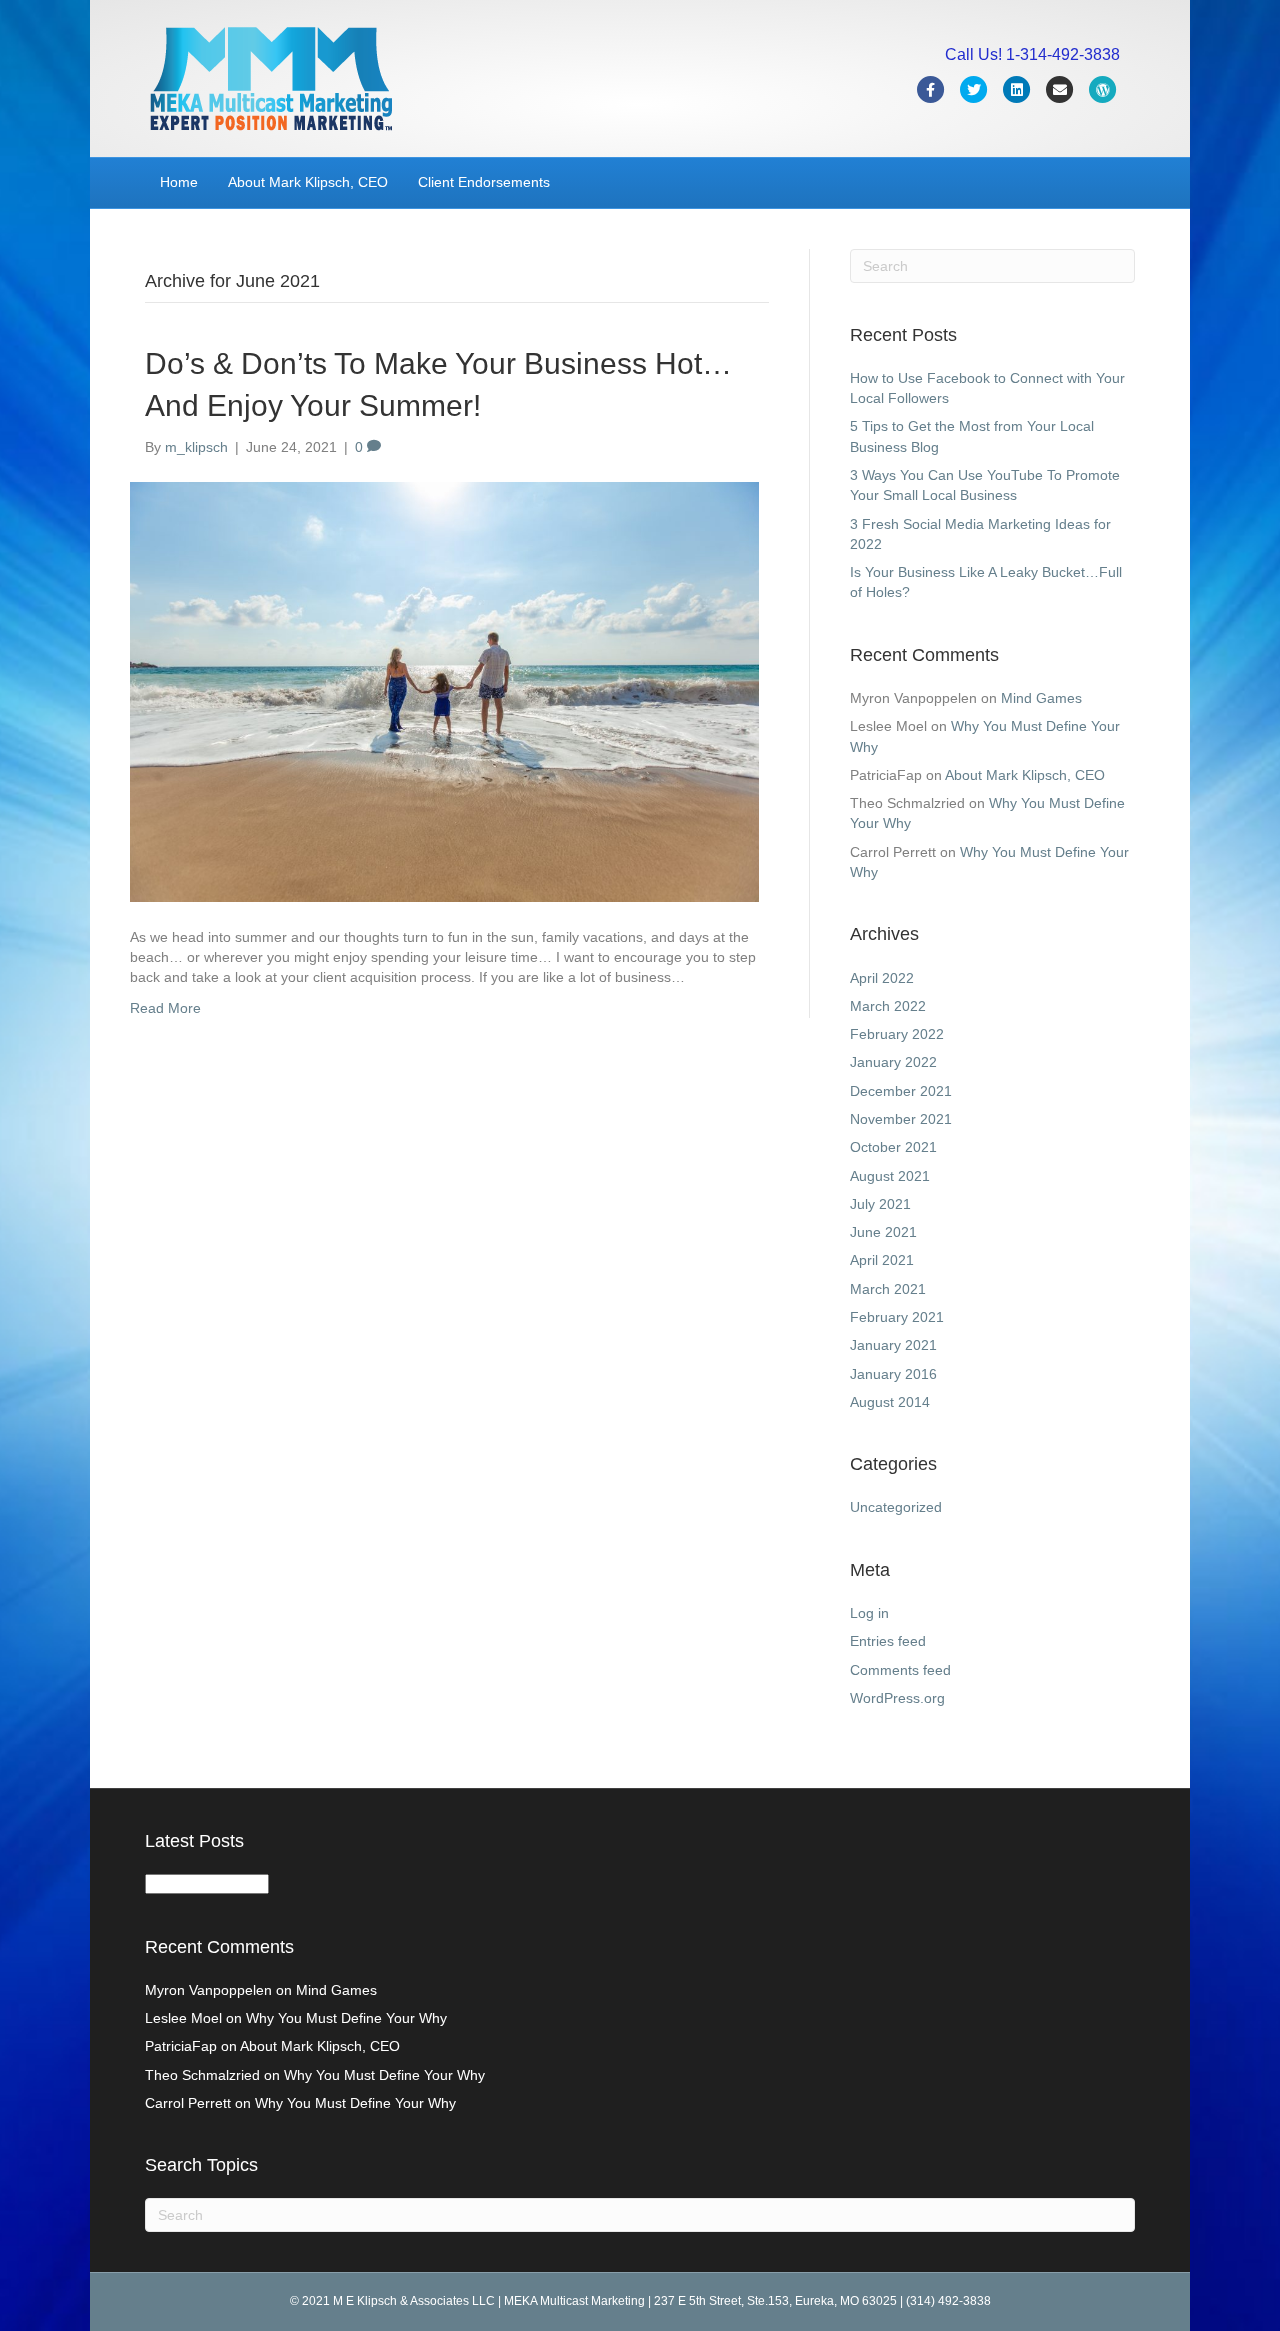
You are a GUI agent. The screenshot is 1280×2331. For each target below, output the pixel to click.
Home (179, 182)
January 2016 (893, 1374)
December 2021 (901, 1091)
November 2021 (901, 1119)
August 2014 (890, 1402)
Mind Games (1041, 698)
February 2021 (897, 1317)
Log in (869, 1613)
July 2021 (880, 1204)
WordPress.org (897, 1698)
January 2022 (893, 1062)
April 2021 (882, 1260)
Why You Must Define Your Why (346, 2018)
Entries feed (888, 1641)
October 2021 (893, 1147)
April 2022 (882, 978)
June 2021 (883, 1232)
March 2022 (888, 1006)
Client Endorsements (484, 182)
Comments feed (900, 1670)
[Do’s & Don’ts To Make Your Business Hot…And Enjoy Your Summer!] (444, 691)
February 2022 (897, 1034)
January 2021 (893, 1345)
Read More (165, 1008)
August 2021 (890, 1176)
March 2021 (888, 1289)
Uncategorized (896, 1507)
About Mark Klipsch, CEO (308, 182)
